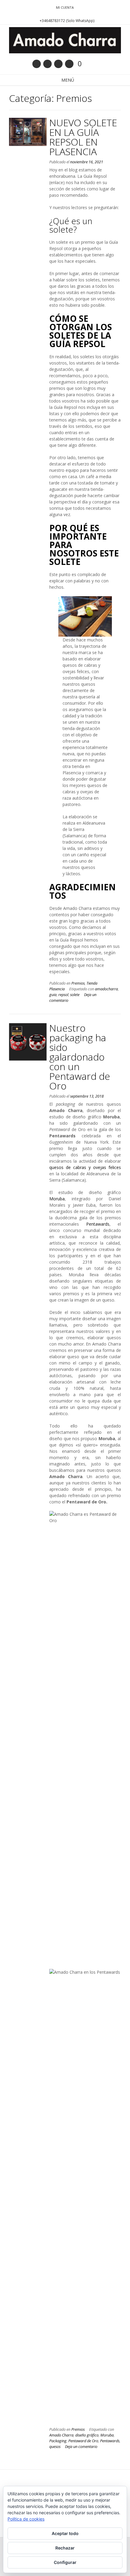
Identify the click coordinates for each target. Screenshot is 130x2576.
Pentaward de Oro (83, 2441)
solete (75, 995)
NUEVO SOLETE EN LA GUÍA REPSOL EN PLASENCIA (83, 137)
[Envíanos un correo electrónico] (37, 64)
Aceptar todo (65, 2533)
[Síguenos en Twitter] (58, 64)
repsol (63, 995)
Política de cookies (26, 2519)
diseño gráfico (87, 2435)
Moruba (57, 1199)
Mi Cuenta (65, 7)
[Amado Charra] (65, 40)
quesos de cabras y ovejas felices (85, 1167)
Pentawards (98, 1224)
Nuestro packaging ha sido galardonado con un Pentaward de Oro (80, 1057)
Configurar (65, 2562)
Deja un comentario (81, 2447)
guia (53, 995)
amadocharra (106, 989)
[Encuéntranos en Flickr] (69, 64)
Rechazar (65, 2548)
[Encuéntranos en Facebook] (47, 64)
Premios (78, 983)
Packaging (58, 2441)
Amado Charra (61, 2435)
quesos (55, 2447)
